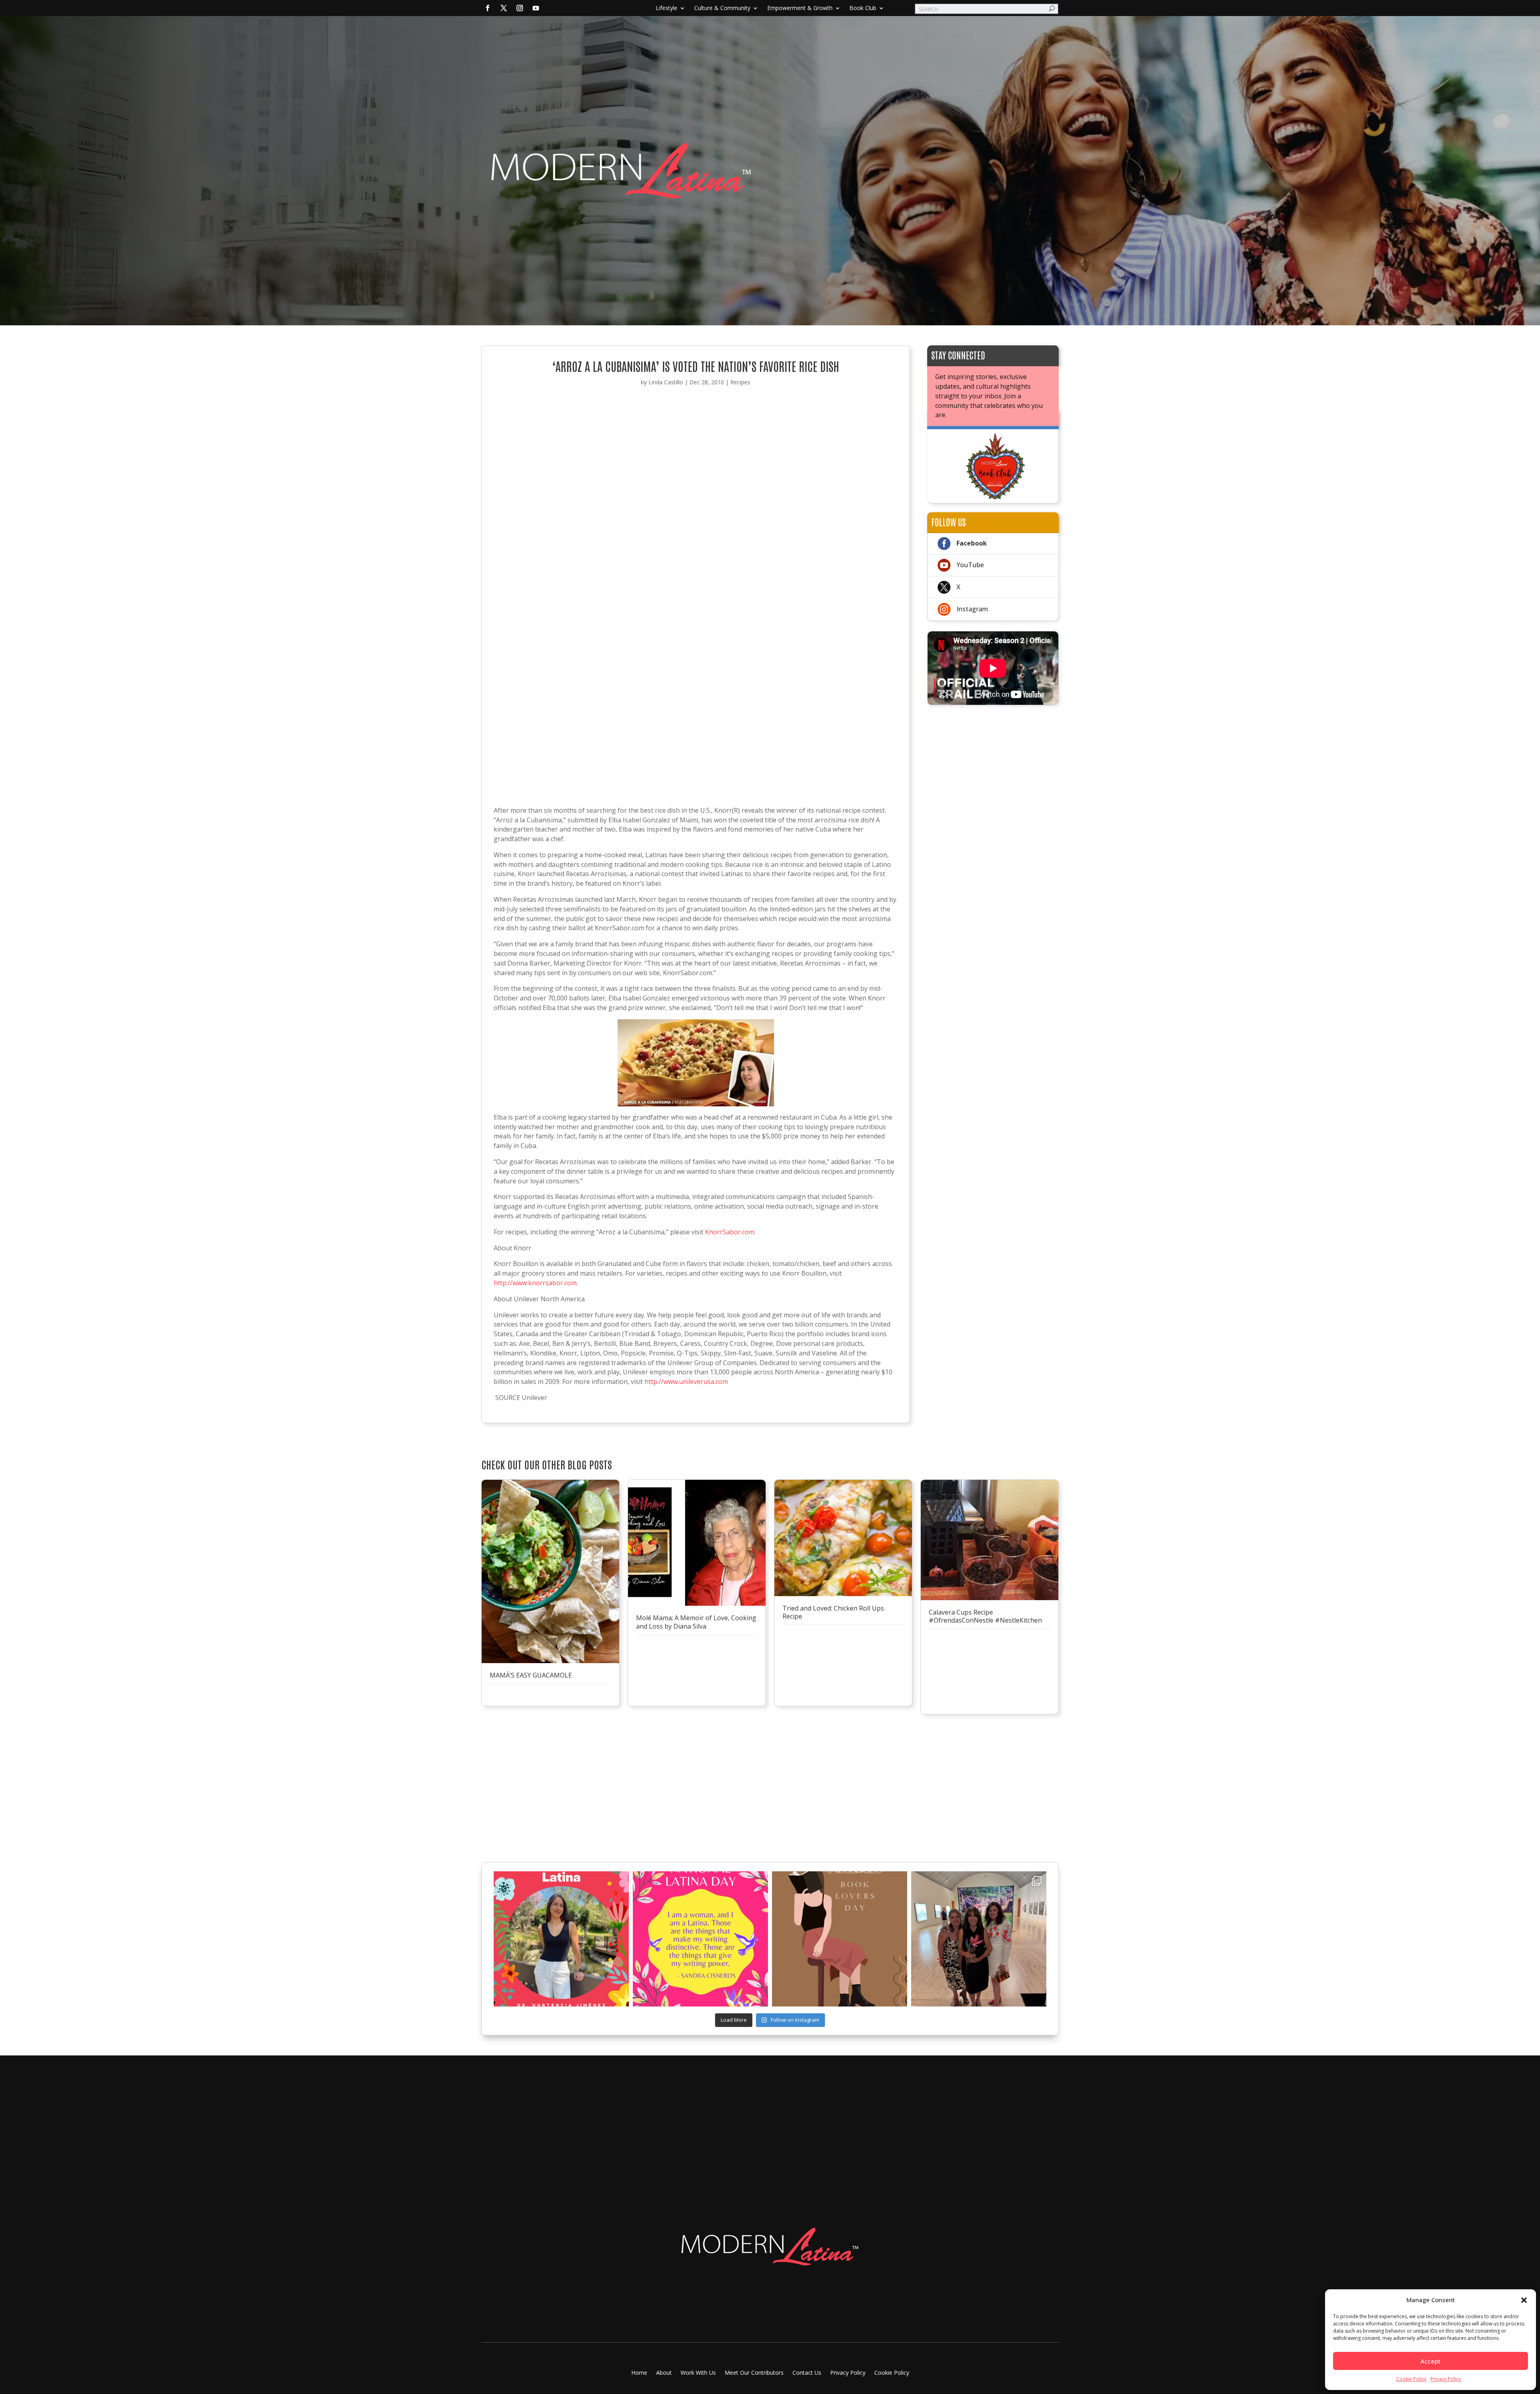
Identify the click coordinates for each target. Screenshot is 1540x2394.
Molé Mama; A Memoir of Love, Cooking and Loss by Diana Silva (696, 1622)
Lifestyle (667, 8)
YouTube (970, 565)
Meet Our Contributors (754, 2373)
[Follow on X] (504, 8)
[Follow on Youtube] (536, 8)
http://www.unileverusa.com (686, 1382)
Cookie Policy (1411, 2379)
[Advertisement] (993, 765)
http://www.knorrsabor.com (535, 1283)
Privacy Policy (1446, 2379)
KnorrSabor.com (730, 1232)
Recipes (740, 382)
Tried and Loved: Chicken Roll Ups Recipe (833, 1612)
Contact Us (807, 2373)
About (664, 2373)
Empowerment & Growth (800, 8)
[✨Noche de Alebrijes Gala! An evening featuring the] (979, 1939)
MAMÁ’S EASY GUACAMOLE (531, 1675)
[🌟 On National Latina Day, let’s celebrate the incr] (561, 1939)
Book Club (863, 8)
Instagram (972, 609)
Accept (1431, 2361)
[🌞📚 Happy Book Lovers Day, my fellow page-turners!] (840, 1939)
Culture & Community (722, 8)
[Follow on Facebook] (488, 8)
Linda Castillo (666, 382)
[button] (1524, 2300)
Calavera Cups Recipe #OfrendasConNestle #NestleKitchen (985, 1616)
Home (639, 2373)
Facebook (972, 543)
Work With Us (698, 2373)
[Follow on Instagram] (520, 8)
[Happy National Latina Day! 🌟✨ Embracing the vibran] (700, 1939)
